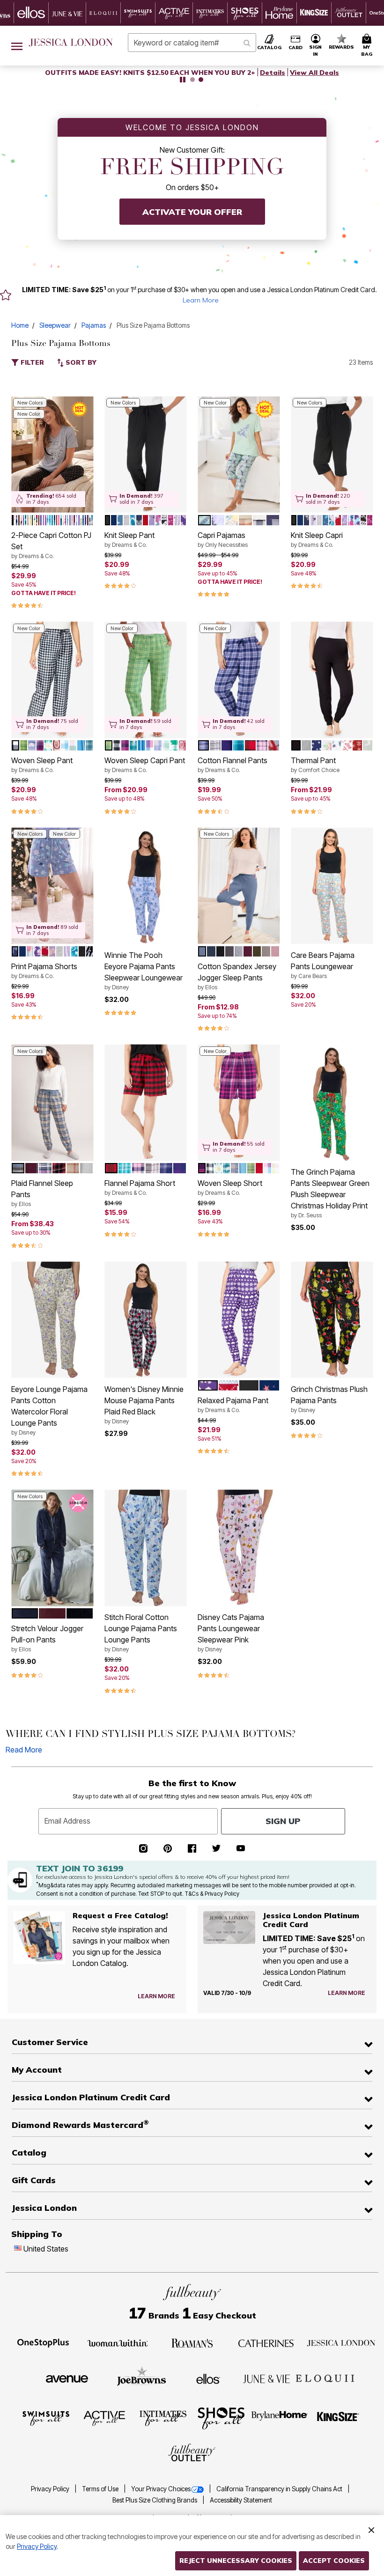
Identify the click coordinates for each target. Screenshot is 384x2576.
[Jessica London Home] (71, 43)
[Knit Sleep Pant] (145, 454)
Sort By (80, 362)
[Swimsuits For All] (46, 2418)
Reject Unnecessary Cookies (236, 2561)
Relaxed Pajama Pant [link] (233, 1405)
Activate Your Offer (192, 212)
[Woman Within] (118, 2342)
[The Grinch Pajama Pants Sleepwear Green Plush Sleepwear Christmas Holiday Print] (332, 1103)
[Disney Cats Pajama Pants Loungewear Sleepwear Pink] (239, 1548)
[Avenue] (67, 2378)
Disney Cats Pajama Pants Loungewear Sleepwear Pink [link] (231, 1633)
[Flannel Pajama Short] (145, 1103)
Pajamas (94, 325)
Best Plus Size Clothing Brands (155, 2500)
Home (20, 325)
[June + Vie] (266, 2378)
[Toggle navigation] (17, 46)
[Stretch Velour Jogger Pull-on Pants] (52, 1548)
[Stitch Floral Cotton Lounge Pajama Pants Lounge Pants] (145, 1548)
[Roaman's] (192, 2342)
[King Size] (338, 2418)
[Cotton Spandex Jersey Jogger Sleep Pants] (239, 886)
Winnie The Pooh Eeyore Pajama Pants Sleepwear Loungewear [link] (144, 971)
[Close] (371, 2529)
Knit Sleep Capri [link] (317, 539)
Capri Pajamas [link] (223, 539)
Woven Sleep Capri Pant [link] (145, 765)
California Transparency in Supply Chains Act (280, 2489)
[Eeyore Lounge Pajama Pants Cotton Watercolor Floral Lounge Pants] (52, 1320)
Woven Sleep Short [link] (230, 1187)
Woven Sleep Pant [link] (42, 765)
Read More (24, 1750)
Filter (31, 362)
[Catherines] (266, 2342)
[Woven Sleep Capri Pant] (145, 680)
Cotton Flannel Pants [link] (233, 765)
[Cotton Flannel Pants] (239, 680)
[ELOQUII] (325, 2377)
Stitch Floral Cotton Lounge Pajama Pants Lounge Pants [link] (141, 1633)
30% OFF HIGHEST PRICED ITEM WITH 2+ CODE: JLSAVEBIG (150, 73)
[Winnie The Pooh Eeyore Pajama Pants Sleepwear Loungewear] (145, 886)
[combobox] (192, 43)
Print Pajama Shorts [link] (44, 971)
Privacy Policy (51, 2489)
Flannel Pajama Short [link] (140, 1187)
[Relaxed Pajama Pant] (239, 1320)
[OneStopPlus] (43, 2342)
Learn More (201, 300)
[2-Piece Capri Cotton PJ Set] (52, 454)
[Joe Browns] (142, 2377)
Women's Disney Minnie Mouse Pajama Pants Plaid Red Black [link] (144, 1405)
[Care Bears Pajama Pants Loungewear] (332, 886)
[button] (316, 46)
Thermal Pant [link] (315, 765)
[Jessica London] (341, 2342)
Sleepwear (55, 325)
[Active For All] (104, 2418)
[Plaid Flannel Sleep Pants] (52, 1103)
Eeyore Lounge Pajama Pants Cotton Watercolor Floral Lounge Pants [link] (49, 1410)
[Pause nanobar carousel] (183, 80)
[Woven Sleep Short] (239, 1103)
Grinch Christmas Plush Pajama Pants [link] (329, 1399)
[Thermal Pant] (332, 680)
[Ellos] (208, 2378)
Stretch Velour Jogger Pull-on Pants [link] (47, 1638)
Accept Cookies (334, 2561)
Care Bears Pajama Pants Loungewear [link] (323, 965)
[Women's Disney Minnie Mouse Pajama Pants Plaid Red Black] (145, 1320)
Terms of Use (101, 2489)
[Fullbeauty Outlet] (192, 2453)
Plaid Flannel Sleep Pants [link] (42, 1193)
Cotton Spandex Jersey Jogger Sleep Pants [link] (237, 976)
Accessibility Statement (241, 2500)
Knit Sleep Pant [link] (129, 539)
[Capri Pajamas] (239, 454)
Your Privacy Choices (161, 2489)
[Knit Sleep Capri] (332, 454)
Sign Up (283, 1821)
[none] (52, 454)
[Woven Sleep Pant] (52, 680)
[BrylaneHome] (280, 2418)
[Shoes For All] (221, 2418)
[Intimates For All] (163, 2418)
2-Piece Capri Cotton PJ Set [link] (51, 545)
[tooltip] (31, 13)
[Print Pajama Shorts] (52, 886)
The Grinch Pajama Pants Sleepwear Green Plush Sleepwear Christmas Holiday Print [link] (330, 1193)
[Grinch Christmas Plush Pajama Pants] (332, 1320)
